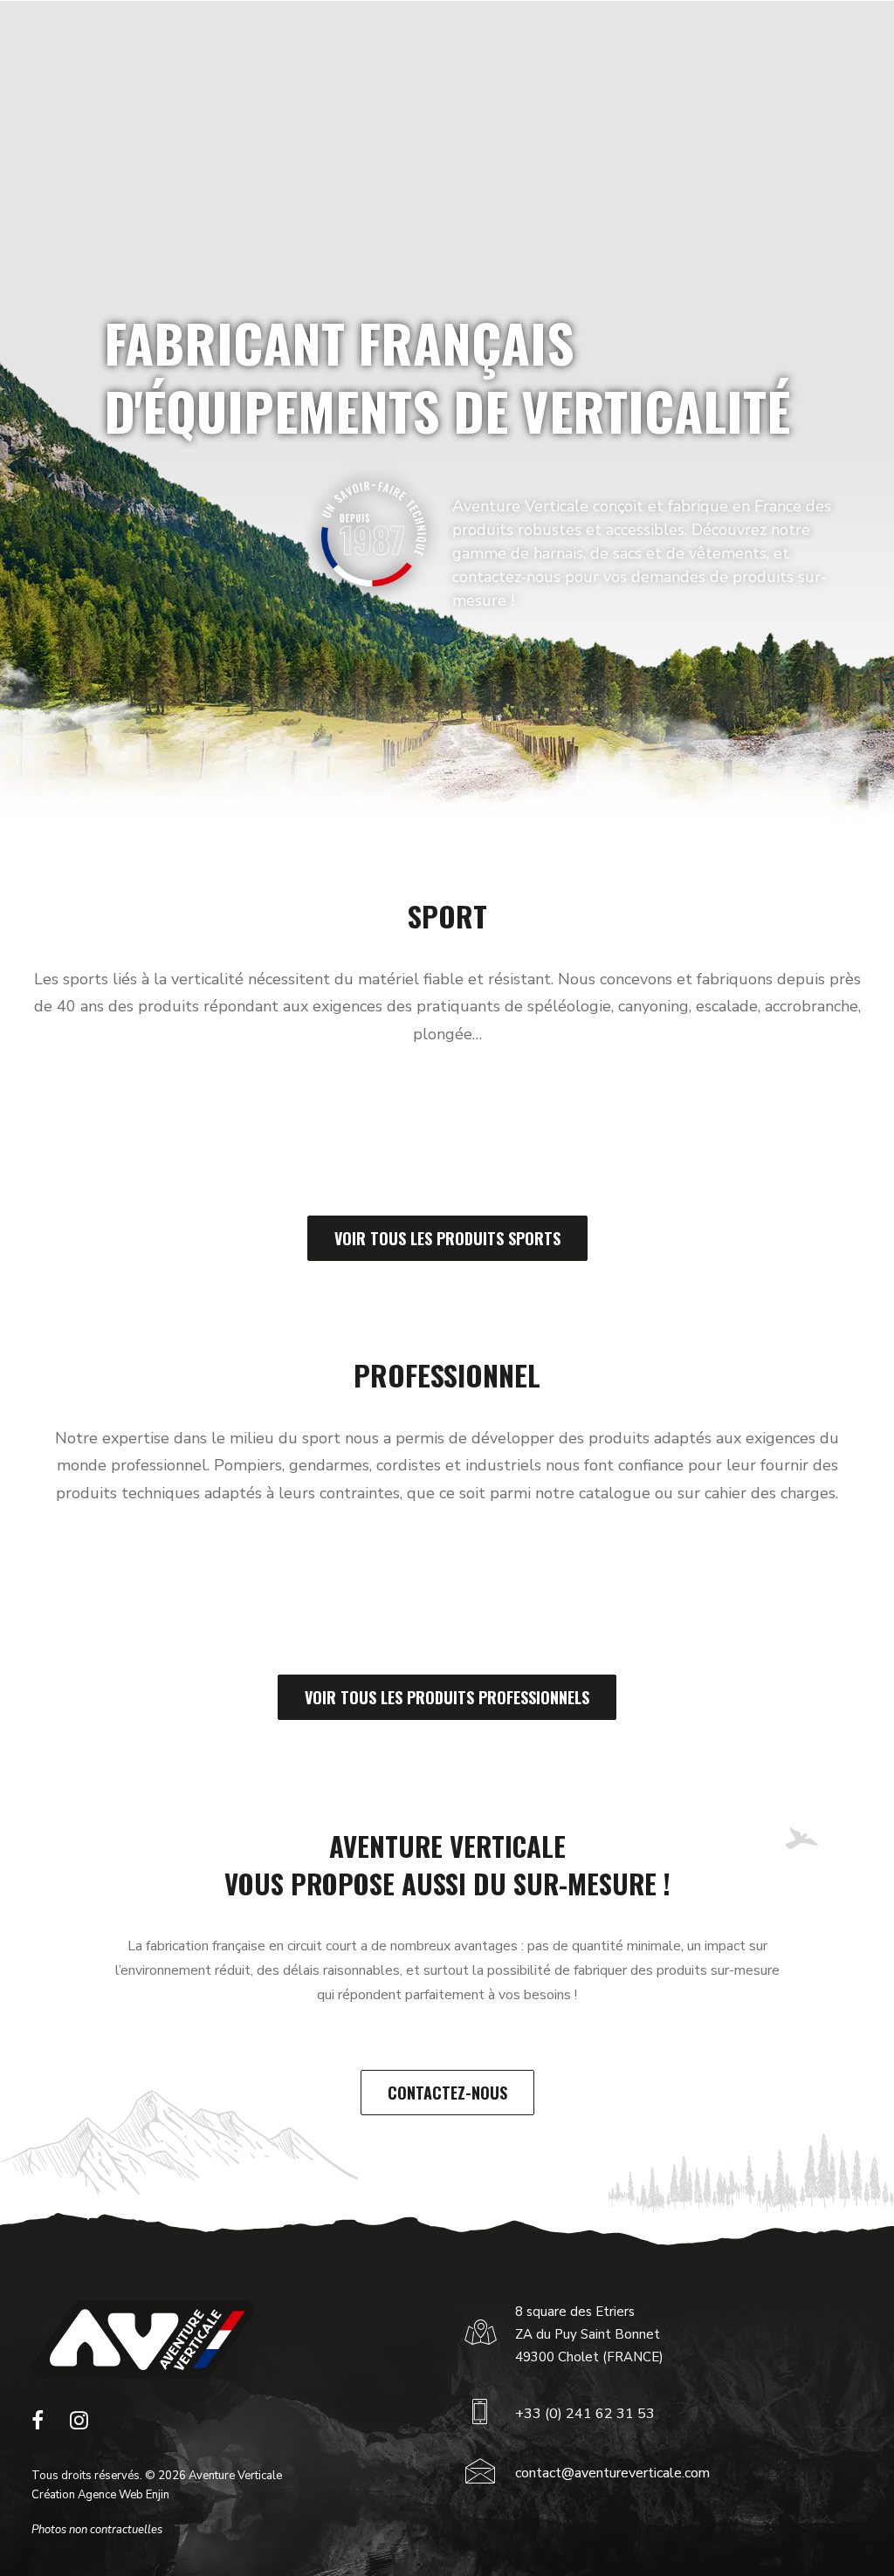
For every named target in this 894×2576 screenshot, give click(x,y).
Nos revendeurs (602, 33)
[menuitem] (238, 33)
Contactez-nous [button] (447, 2093)
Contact (687, 33)
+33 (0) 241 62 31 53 (585, 2414)
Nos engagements (504, 33)
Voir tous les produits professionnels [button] (447, 1697)
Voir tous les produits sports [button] (447, 1238)
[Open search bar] (824, 33)
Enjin (158, 2495)
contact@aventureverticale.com (612, 2473)
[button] (38, 2425)
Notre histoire (407, 33)
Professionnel (308, 33)
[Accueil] (143, 2340)
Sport (234, 33)
